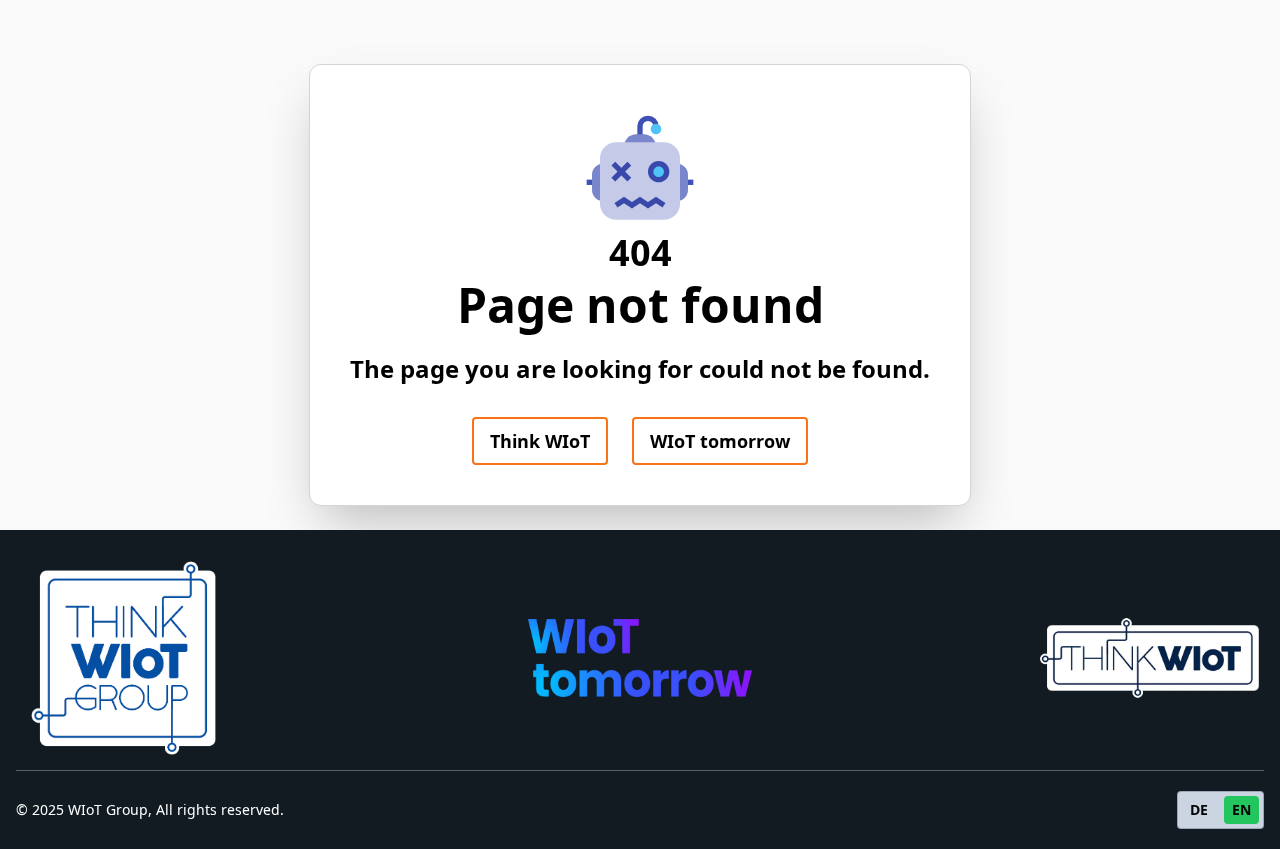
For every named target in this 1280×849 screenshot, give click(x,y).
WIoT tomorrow (720, 441)
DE (1199, 809)
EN (1241, 809)
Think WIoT (540, 441)
